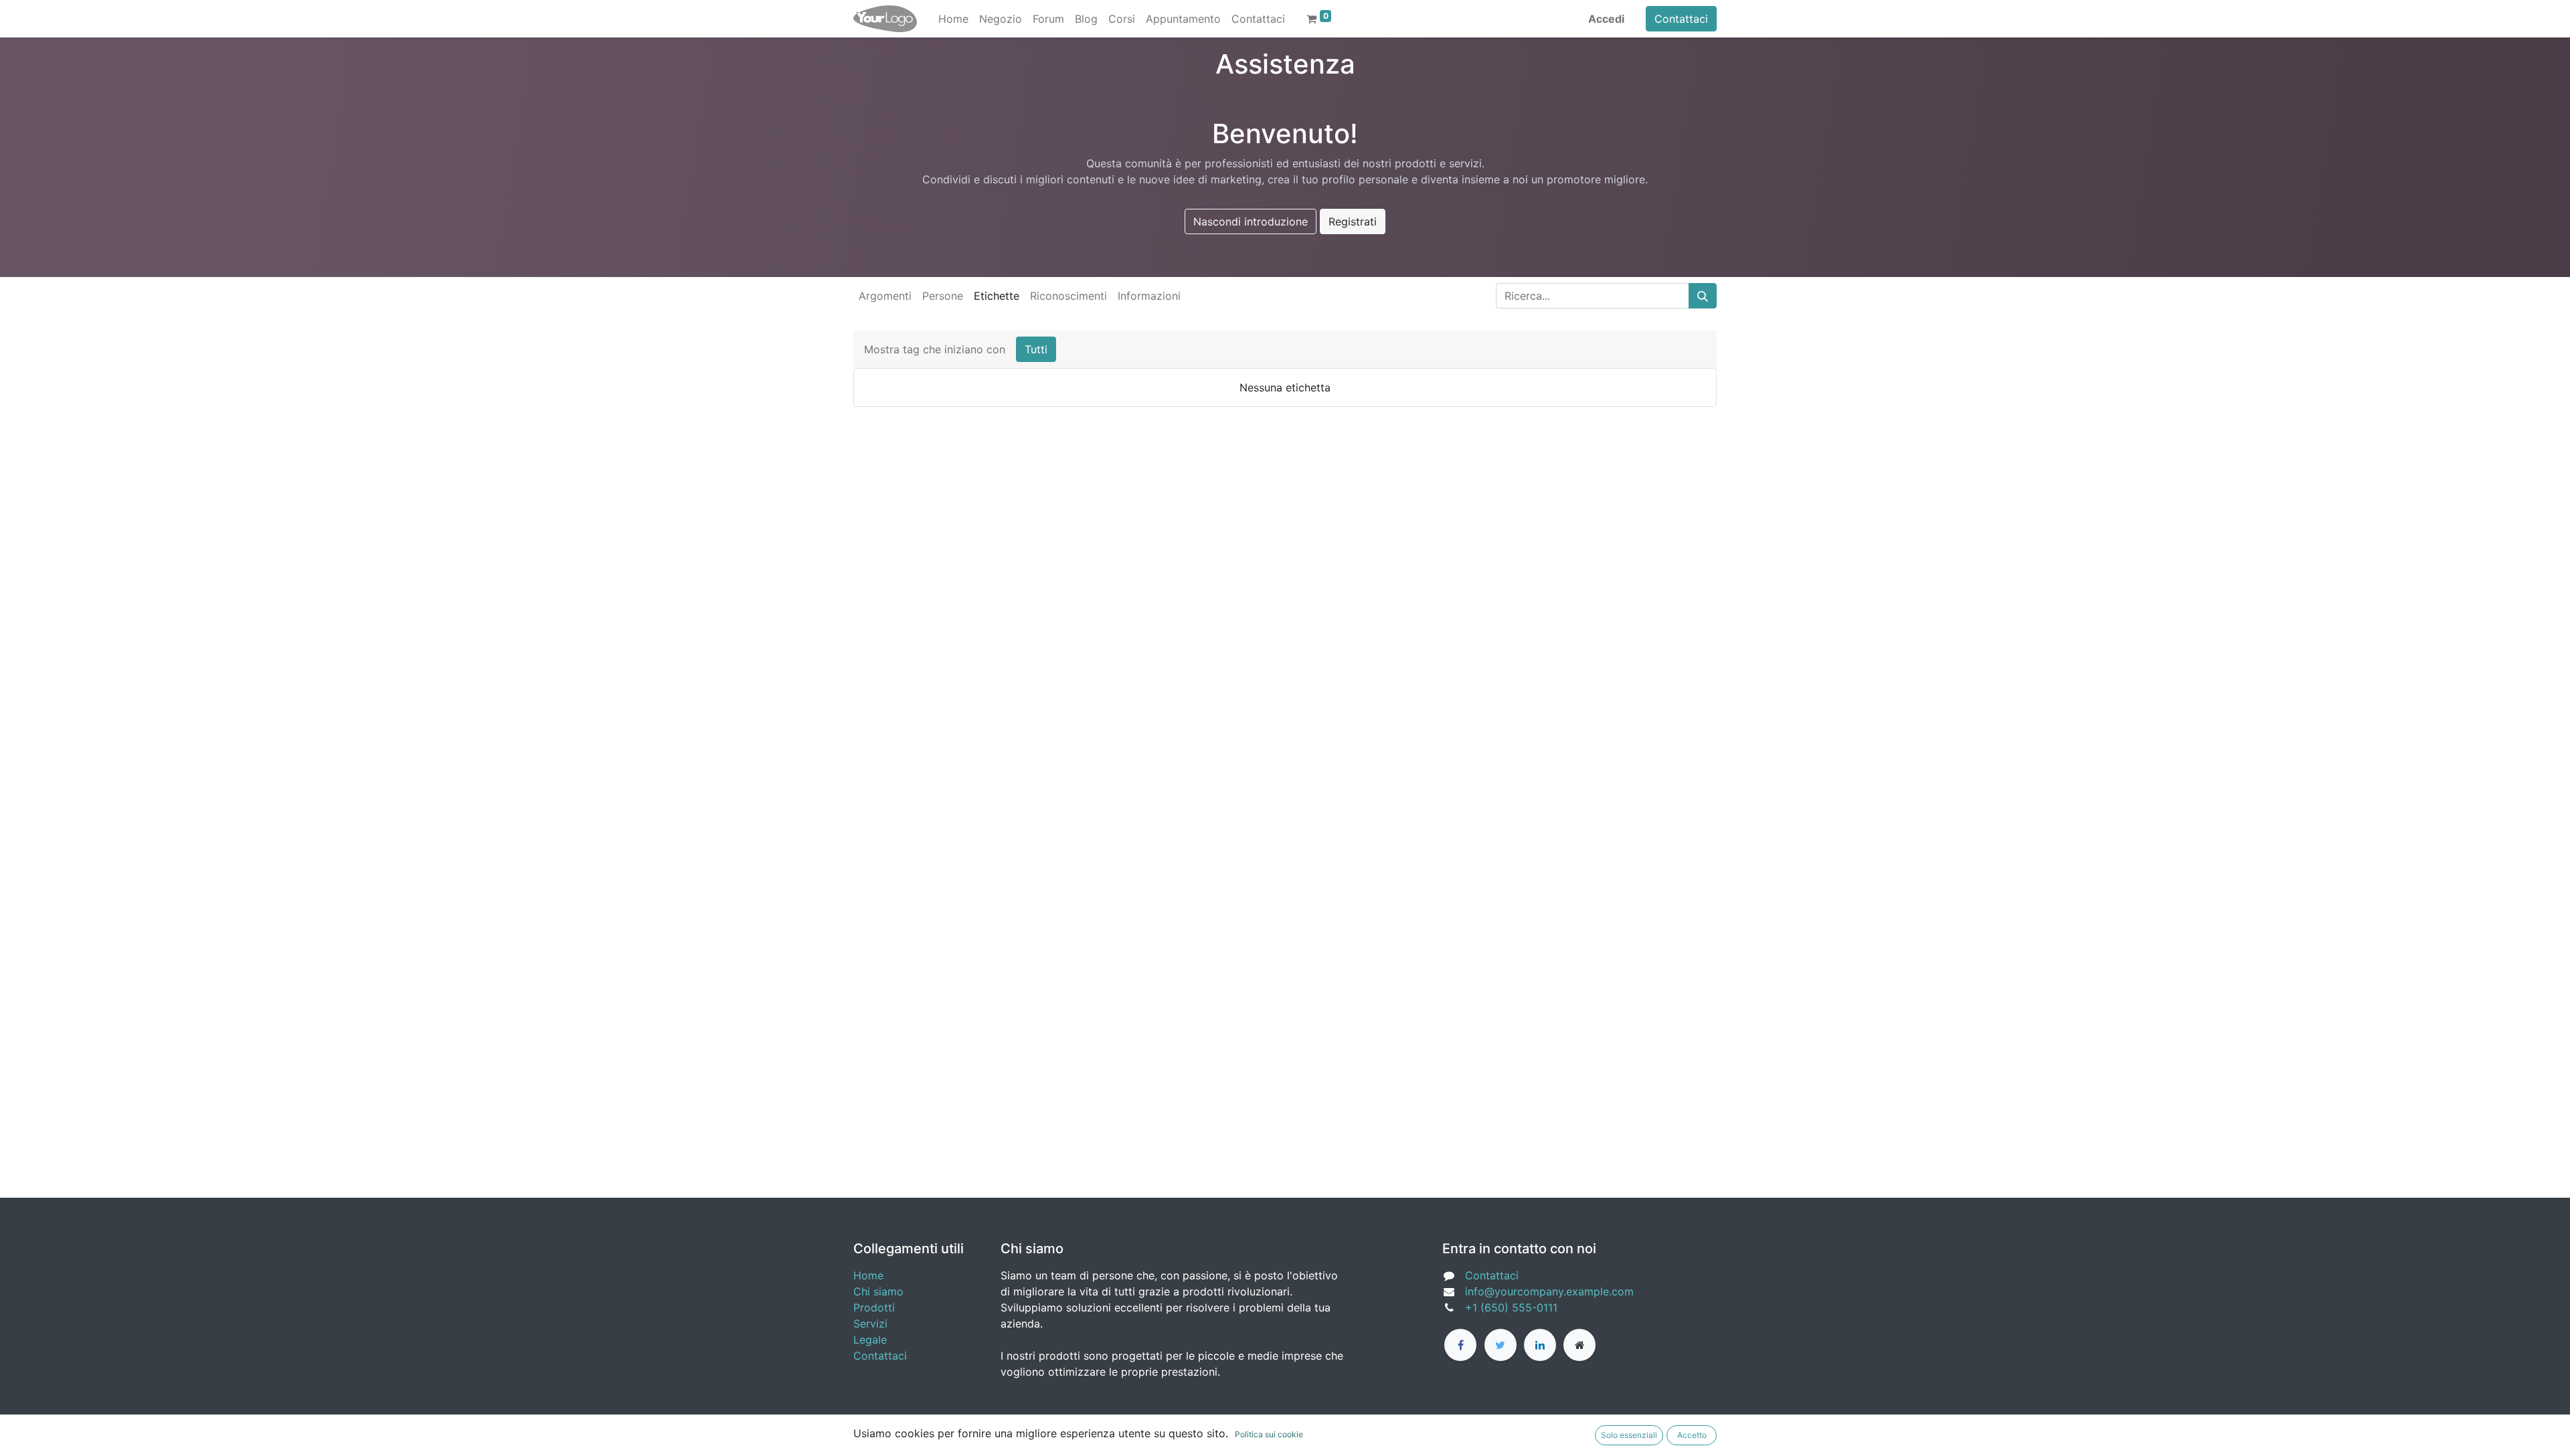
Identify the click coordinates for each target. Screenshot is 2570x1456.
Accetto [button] (1692, 1435)
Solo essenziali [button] (1629, 1435)
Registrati (1353, 221)
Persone (943, 296)
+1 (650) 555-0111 (1511, 1307)
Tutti (1036, 349)
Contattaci (1681, 19)
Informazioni (1149, 296)
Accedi (1606, 19)
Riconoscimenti (1068, 296)
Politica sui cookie (1269, 1434)
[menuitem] (953, 19)
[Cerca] (1703, 296)
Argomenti (885, 296)
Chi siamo (878, 1291)
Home (868, 1275)
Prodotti (874, 1307)
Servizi (870, 1324)
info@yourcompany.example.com (1549, 1291)
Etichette (997, 296)
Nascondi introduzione (1251, 221)
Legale (870, 1340)
